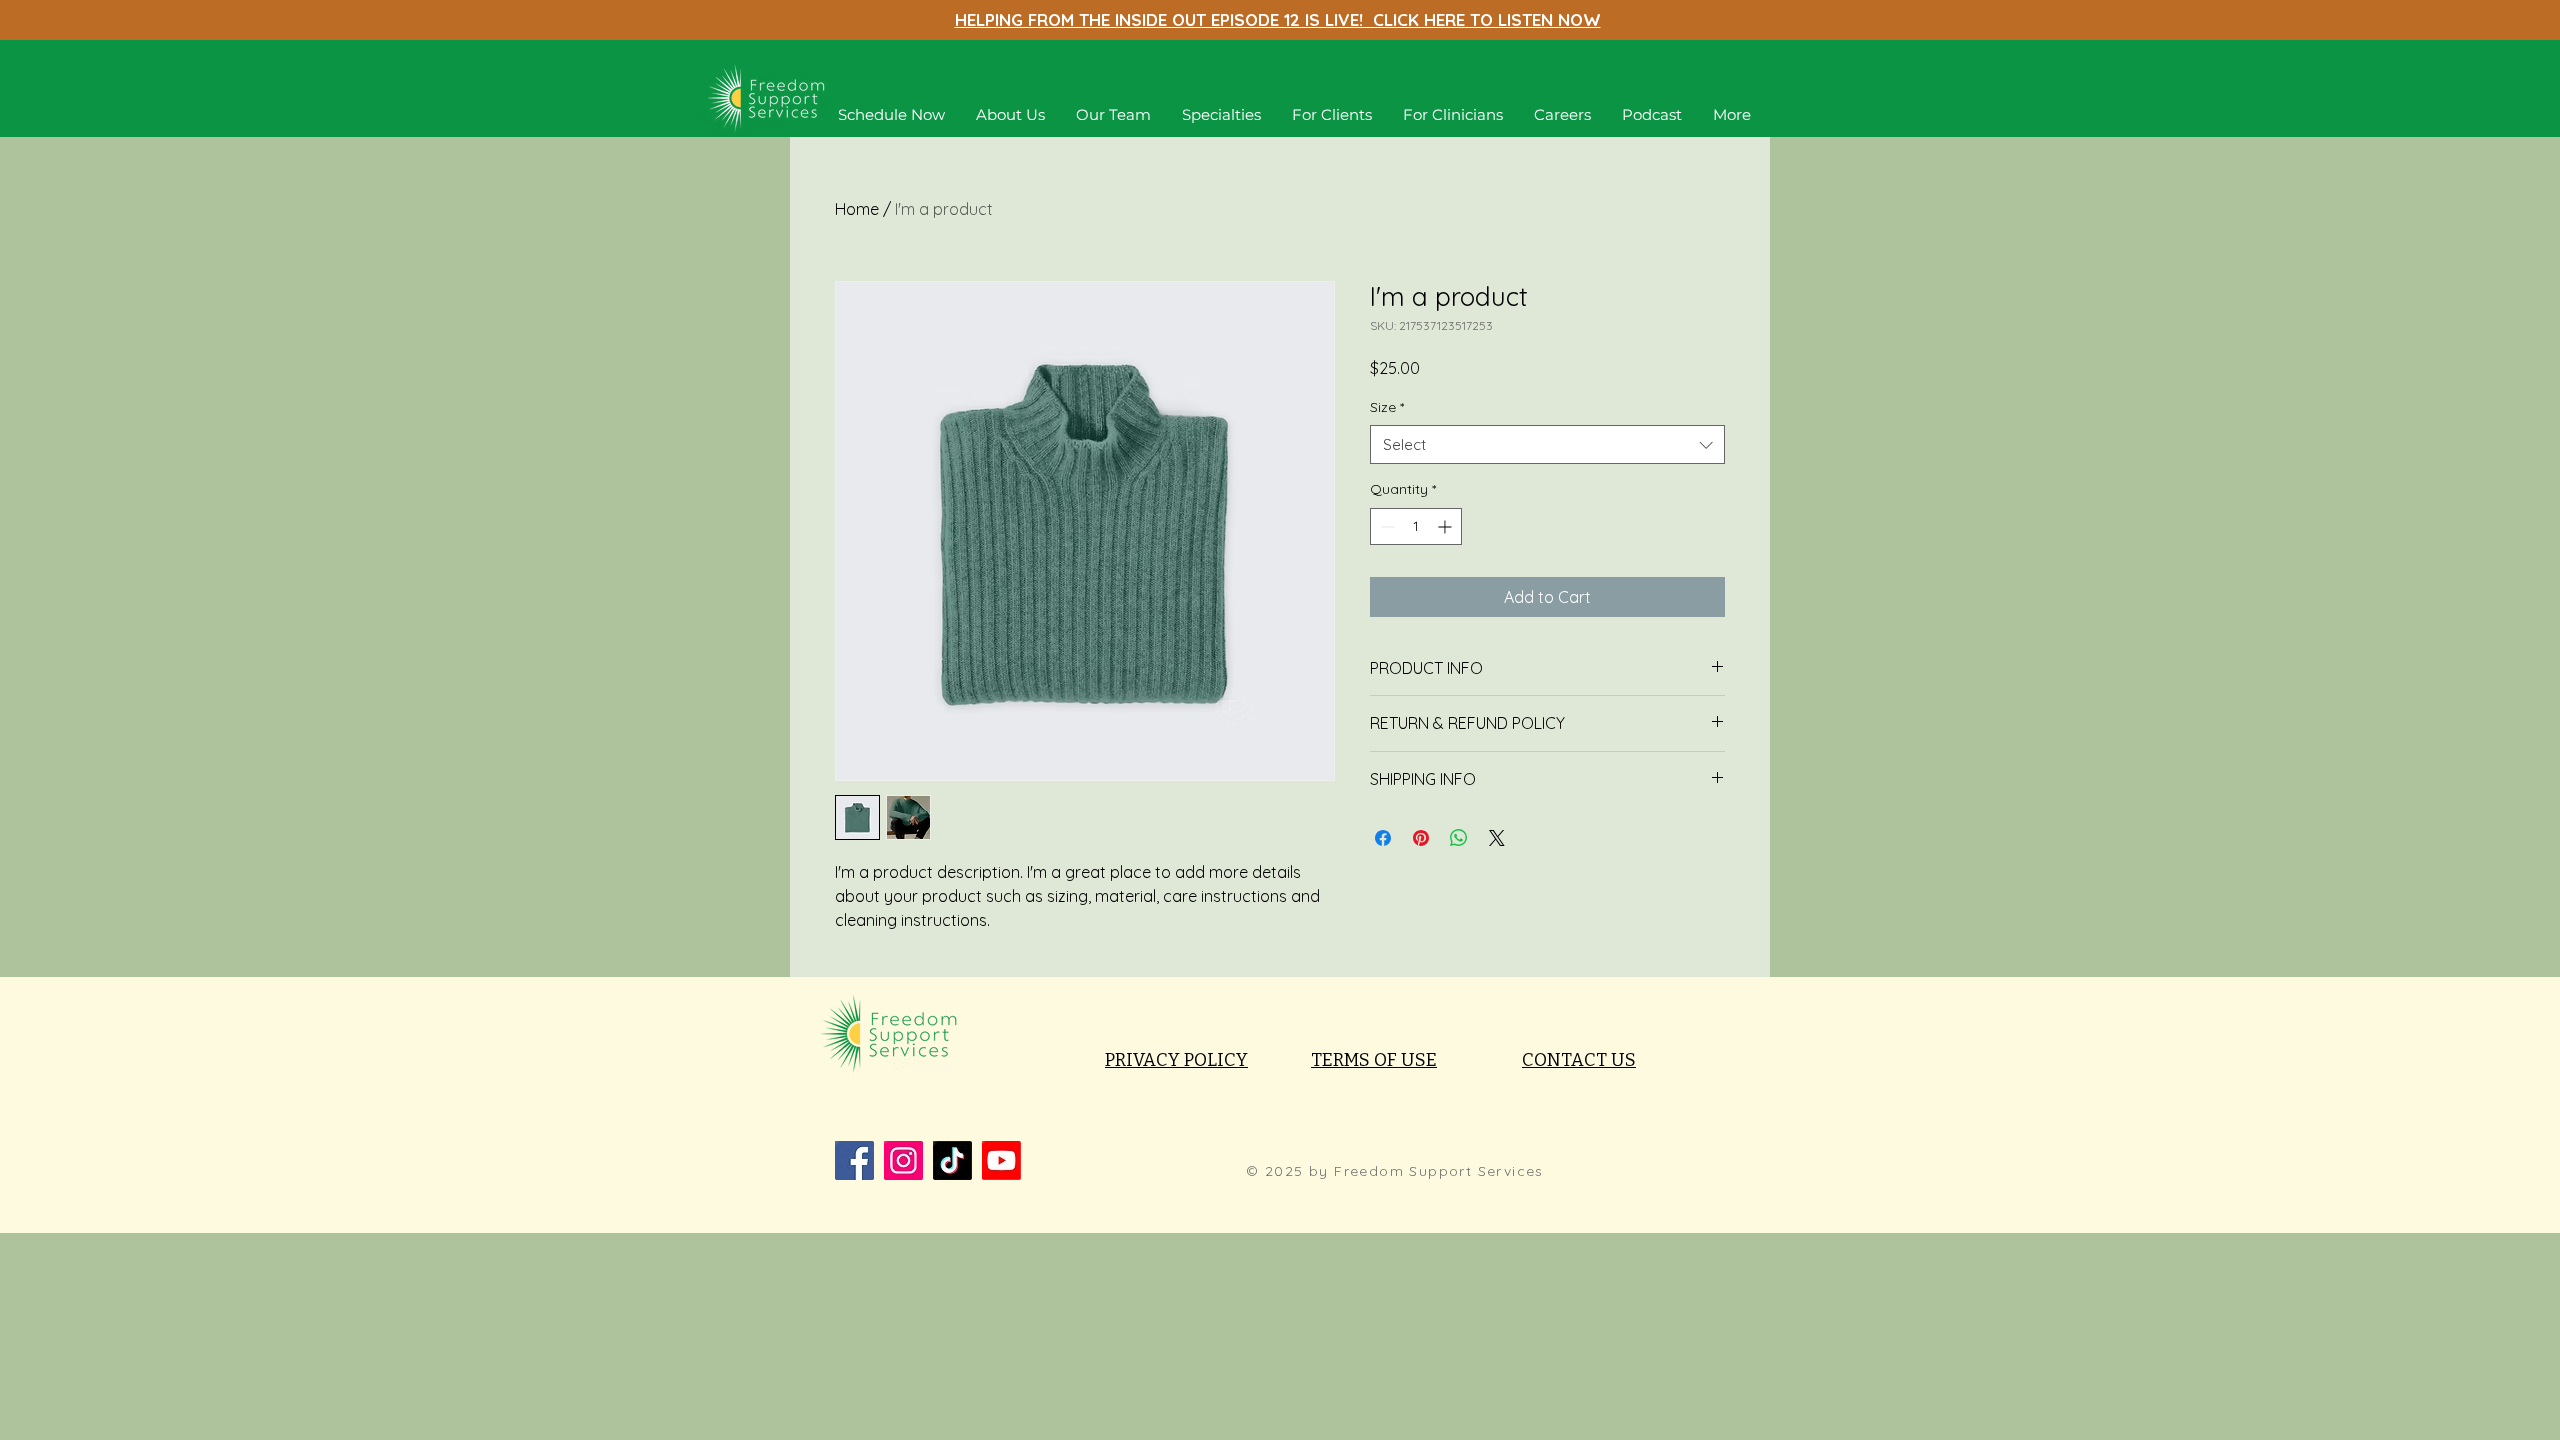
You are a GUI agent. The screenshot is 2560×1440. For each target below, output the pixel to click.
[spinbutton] (1416, 526)
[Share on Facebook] (1383, 838)
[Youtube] (1001, 1160)
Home (857, 209)
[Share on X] (1497, 838)
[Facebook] (854, 1160)
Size (1387, 407)
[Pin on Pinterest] (1421, 838)
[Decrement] (1385, 526)
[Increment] (1446, 526)
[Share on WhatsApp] (1459, 838)
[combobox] (1547, 444)
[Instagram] (903, 1160)
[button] (1221, 115)
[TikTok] (952, 1160)
